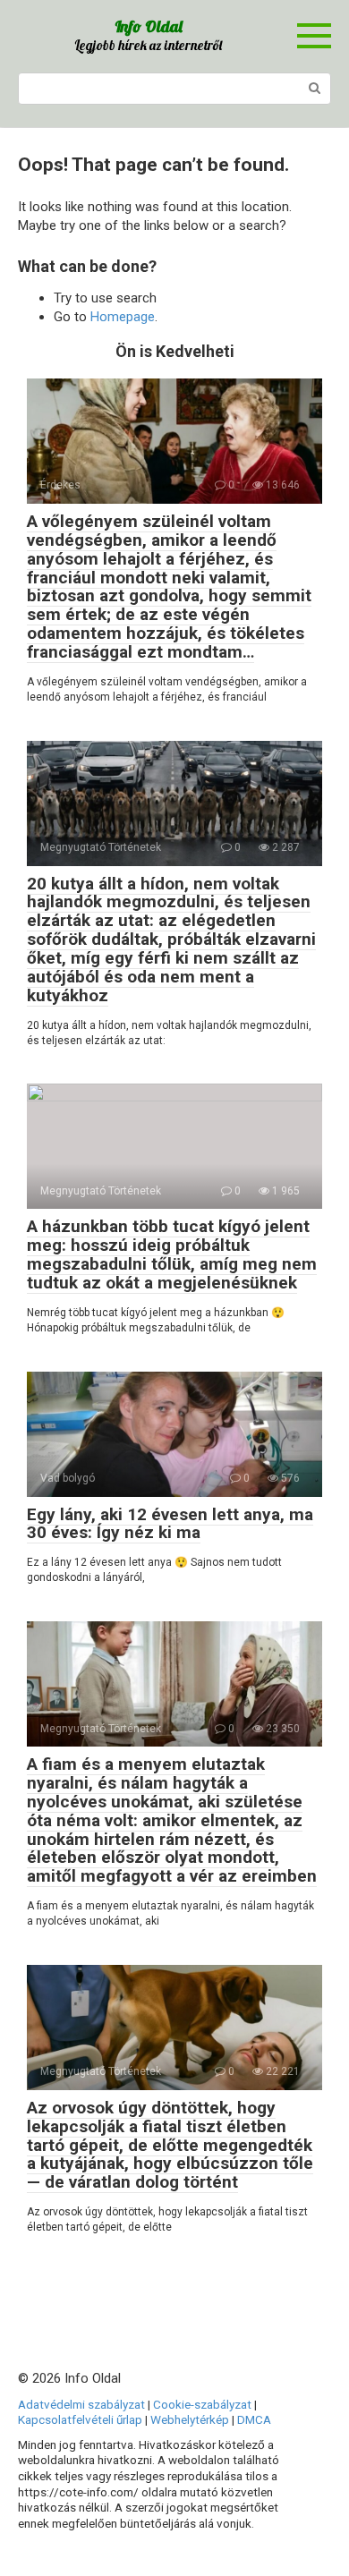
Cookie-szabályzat (202, 2404)
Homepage (123, 317)
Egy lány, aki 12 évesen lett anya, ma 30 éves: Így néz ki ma (170, 1524)
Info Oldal (149, 26)
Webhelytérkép (190, 2419)
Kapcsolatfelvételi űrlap (80, 2419)
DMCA (254, 2419)
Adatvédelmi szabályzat (81, 2404)
